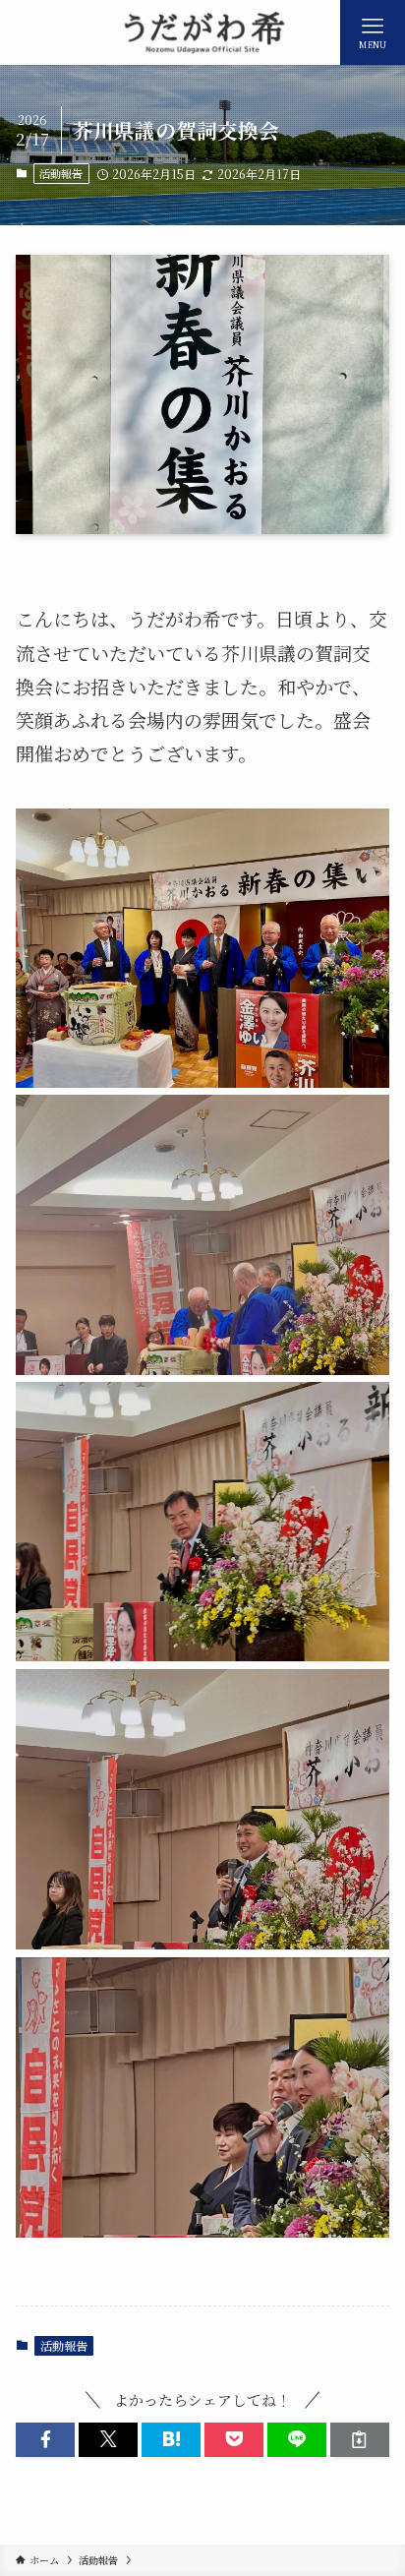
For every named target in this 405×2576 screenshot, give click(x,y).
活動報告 (61, 173)
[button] (45, 2440)
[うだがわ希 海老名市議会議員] (202, 32)
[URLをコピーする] (360, 2440)
